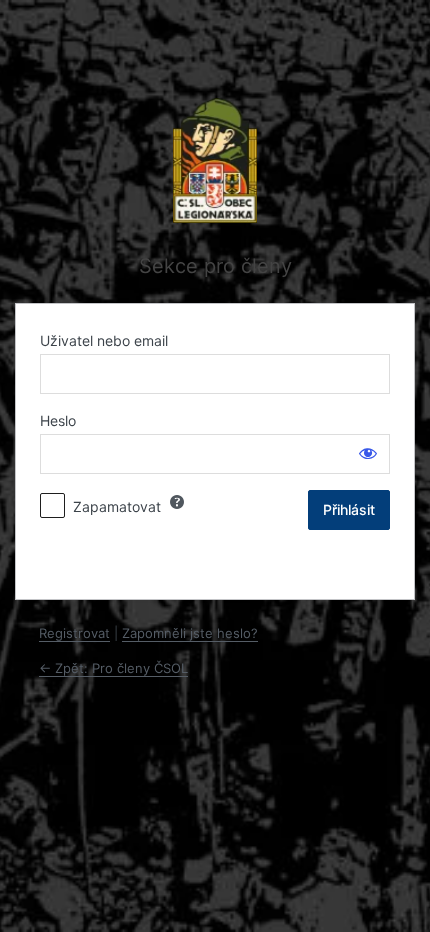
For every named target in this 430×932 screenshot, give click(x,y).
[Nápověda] (177, 502)
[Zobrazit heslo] (368, 453)
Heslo (58, 420)
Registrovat (74, 633)
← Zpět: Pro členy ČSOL (113, 668)
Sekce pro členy (215, 266)
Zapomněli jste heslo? (190, 633)
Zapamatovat (117, 506)
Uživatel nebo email (104, 340)
